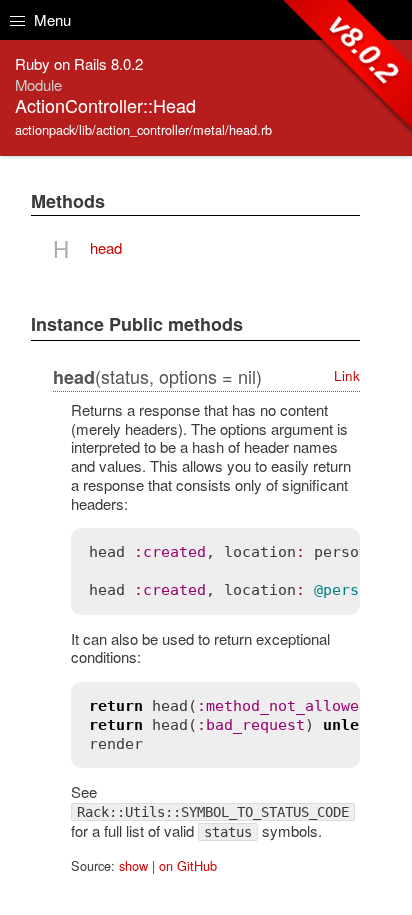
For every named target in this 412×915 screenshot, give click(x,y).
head (106, 247)
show (133, 865)
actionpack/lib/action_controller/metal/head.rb (143, 129)
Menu (50, 19)
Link (347, 375)
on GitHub (188, 865)
